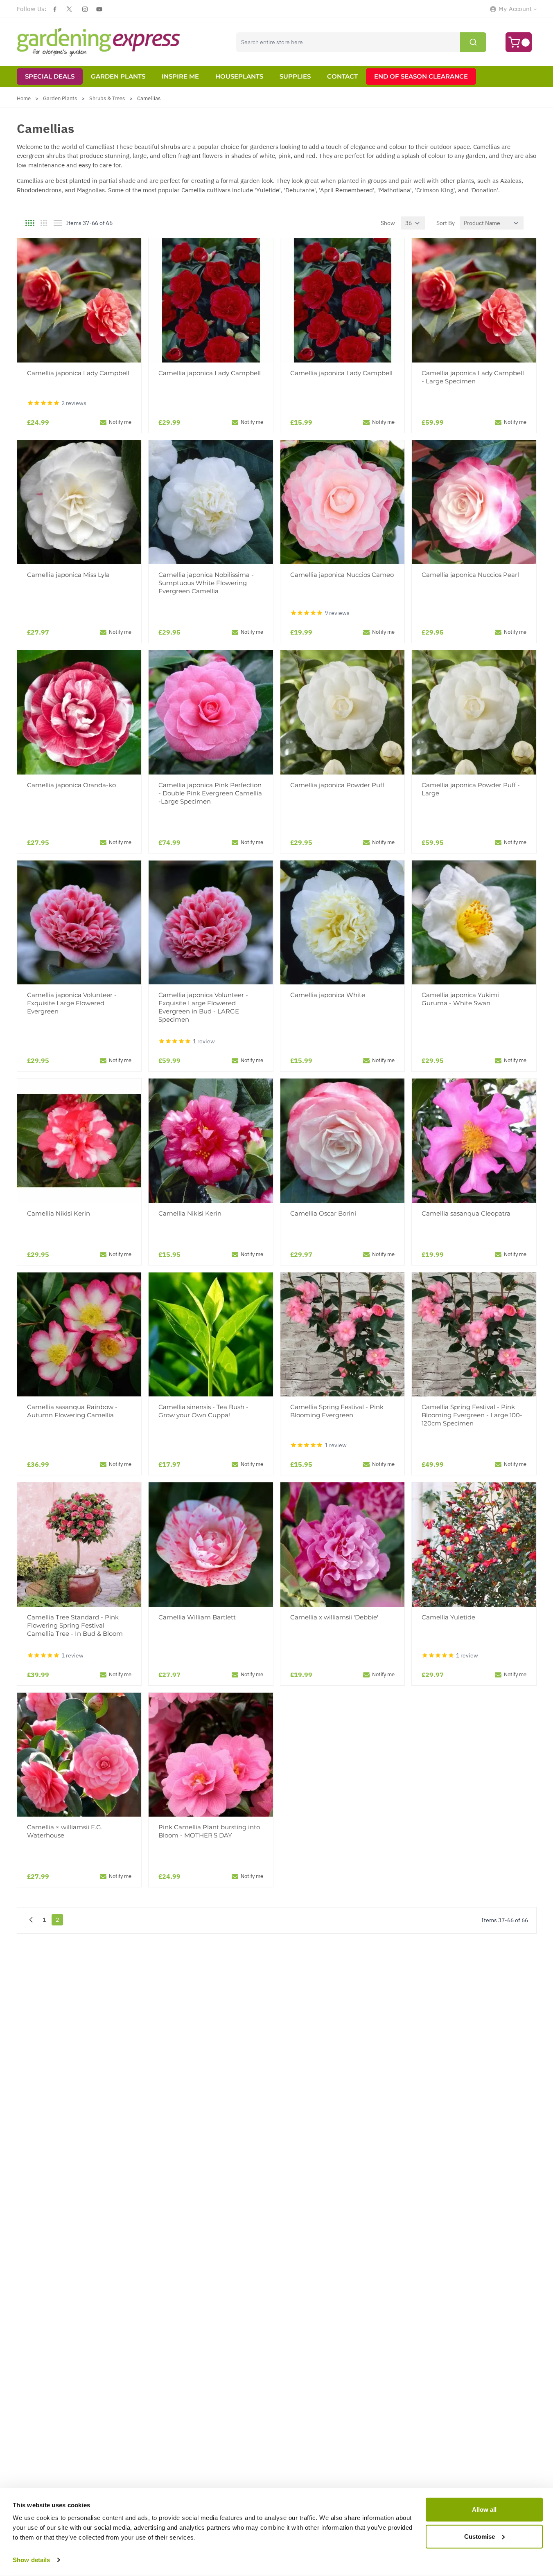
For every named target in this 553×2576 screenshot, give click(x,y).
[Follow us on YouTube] (99, 9)
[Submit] (473, 42)
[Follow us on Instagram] (85, 9)
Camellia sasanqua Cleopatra (466, 1213)
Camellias (149, 98)
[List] (58, 223)
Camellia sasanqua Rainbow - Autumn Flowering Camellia (72, 1411)
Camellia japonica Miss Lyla (68, 575)
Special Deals (50, 76)
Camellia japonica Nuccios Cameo (342, 575)
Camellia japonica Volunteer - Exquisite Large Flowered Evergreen (72, 1003)
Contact (342, 76)
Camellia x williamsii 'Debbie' (334, 1617)
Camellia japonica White (328, 995)
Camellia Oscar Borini (323, 1213)
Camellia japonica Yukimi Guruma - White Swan (460, 999)
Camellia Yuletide (448, 1617)
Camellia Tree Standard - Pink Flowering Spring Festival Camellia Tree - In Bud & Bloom (75, 1625)
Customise (480, 2536)
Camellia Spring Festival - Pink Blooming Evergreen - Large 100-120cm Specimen (472, 1415)
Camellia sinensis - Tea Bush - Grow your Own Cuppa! (203, 1411)
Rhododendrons (39, 190)
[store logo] (99, 42)
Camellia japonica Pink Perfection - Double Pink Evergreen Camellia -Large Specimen (210, 793)
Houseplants (239, 76)
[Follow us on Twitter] (69, 9)
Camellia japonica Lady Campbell (78, 373)
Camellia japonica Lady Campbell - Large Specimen (473, 377)
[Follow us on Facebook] (55, 9)
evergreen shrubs (41, 156)
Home (24, 98)
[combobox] (361, 42)
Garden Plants (118, 76)
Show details (31, 2560)
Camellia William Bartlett (197, 1617)
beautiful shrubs (157, 147)
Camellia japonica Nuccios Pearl (470, 575)
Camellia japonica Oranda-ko (71, 785)
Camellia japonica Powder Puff (337, 785)
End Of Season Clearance (421, 76)
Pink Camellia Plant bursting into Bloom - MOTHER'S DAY (209, 1831)
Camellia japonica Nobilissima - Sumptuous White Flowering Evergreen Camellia (206, 583)
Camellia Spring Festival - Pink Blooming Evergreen (337, 1411)
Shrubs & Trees (107, 98)
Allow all (484, 2510)
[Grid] (30, 223)
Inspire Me (180, 76)
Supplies (295, 76)
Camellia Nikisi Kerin (59, 1213)
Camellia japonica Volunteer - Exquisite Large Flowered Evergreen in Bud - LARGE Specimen (203, 1007)
